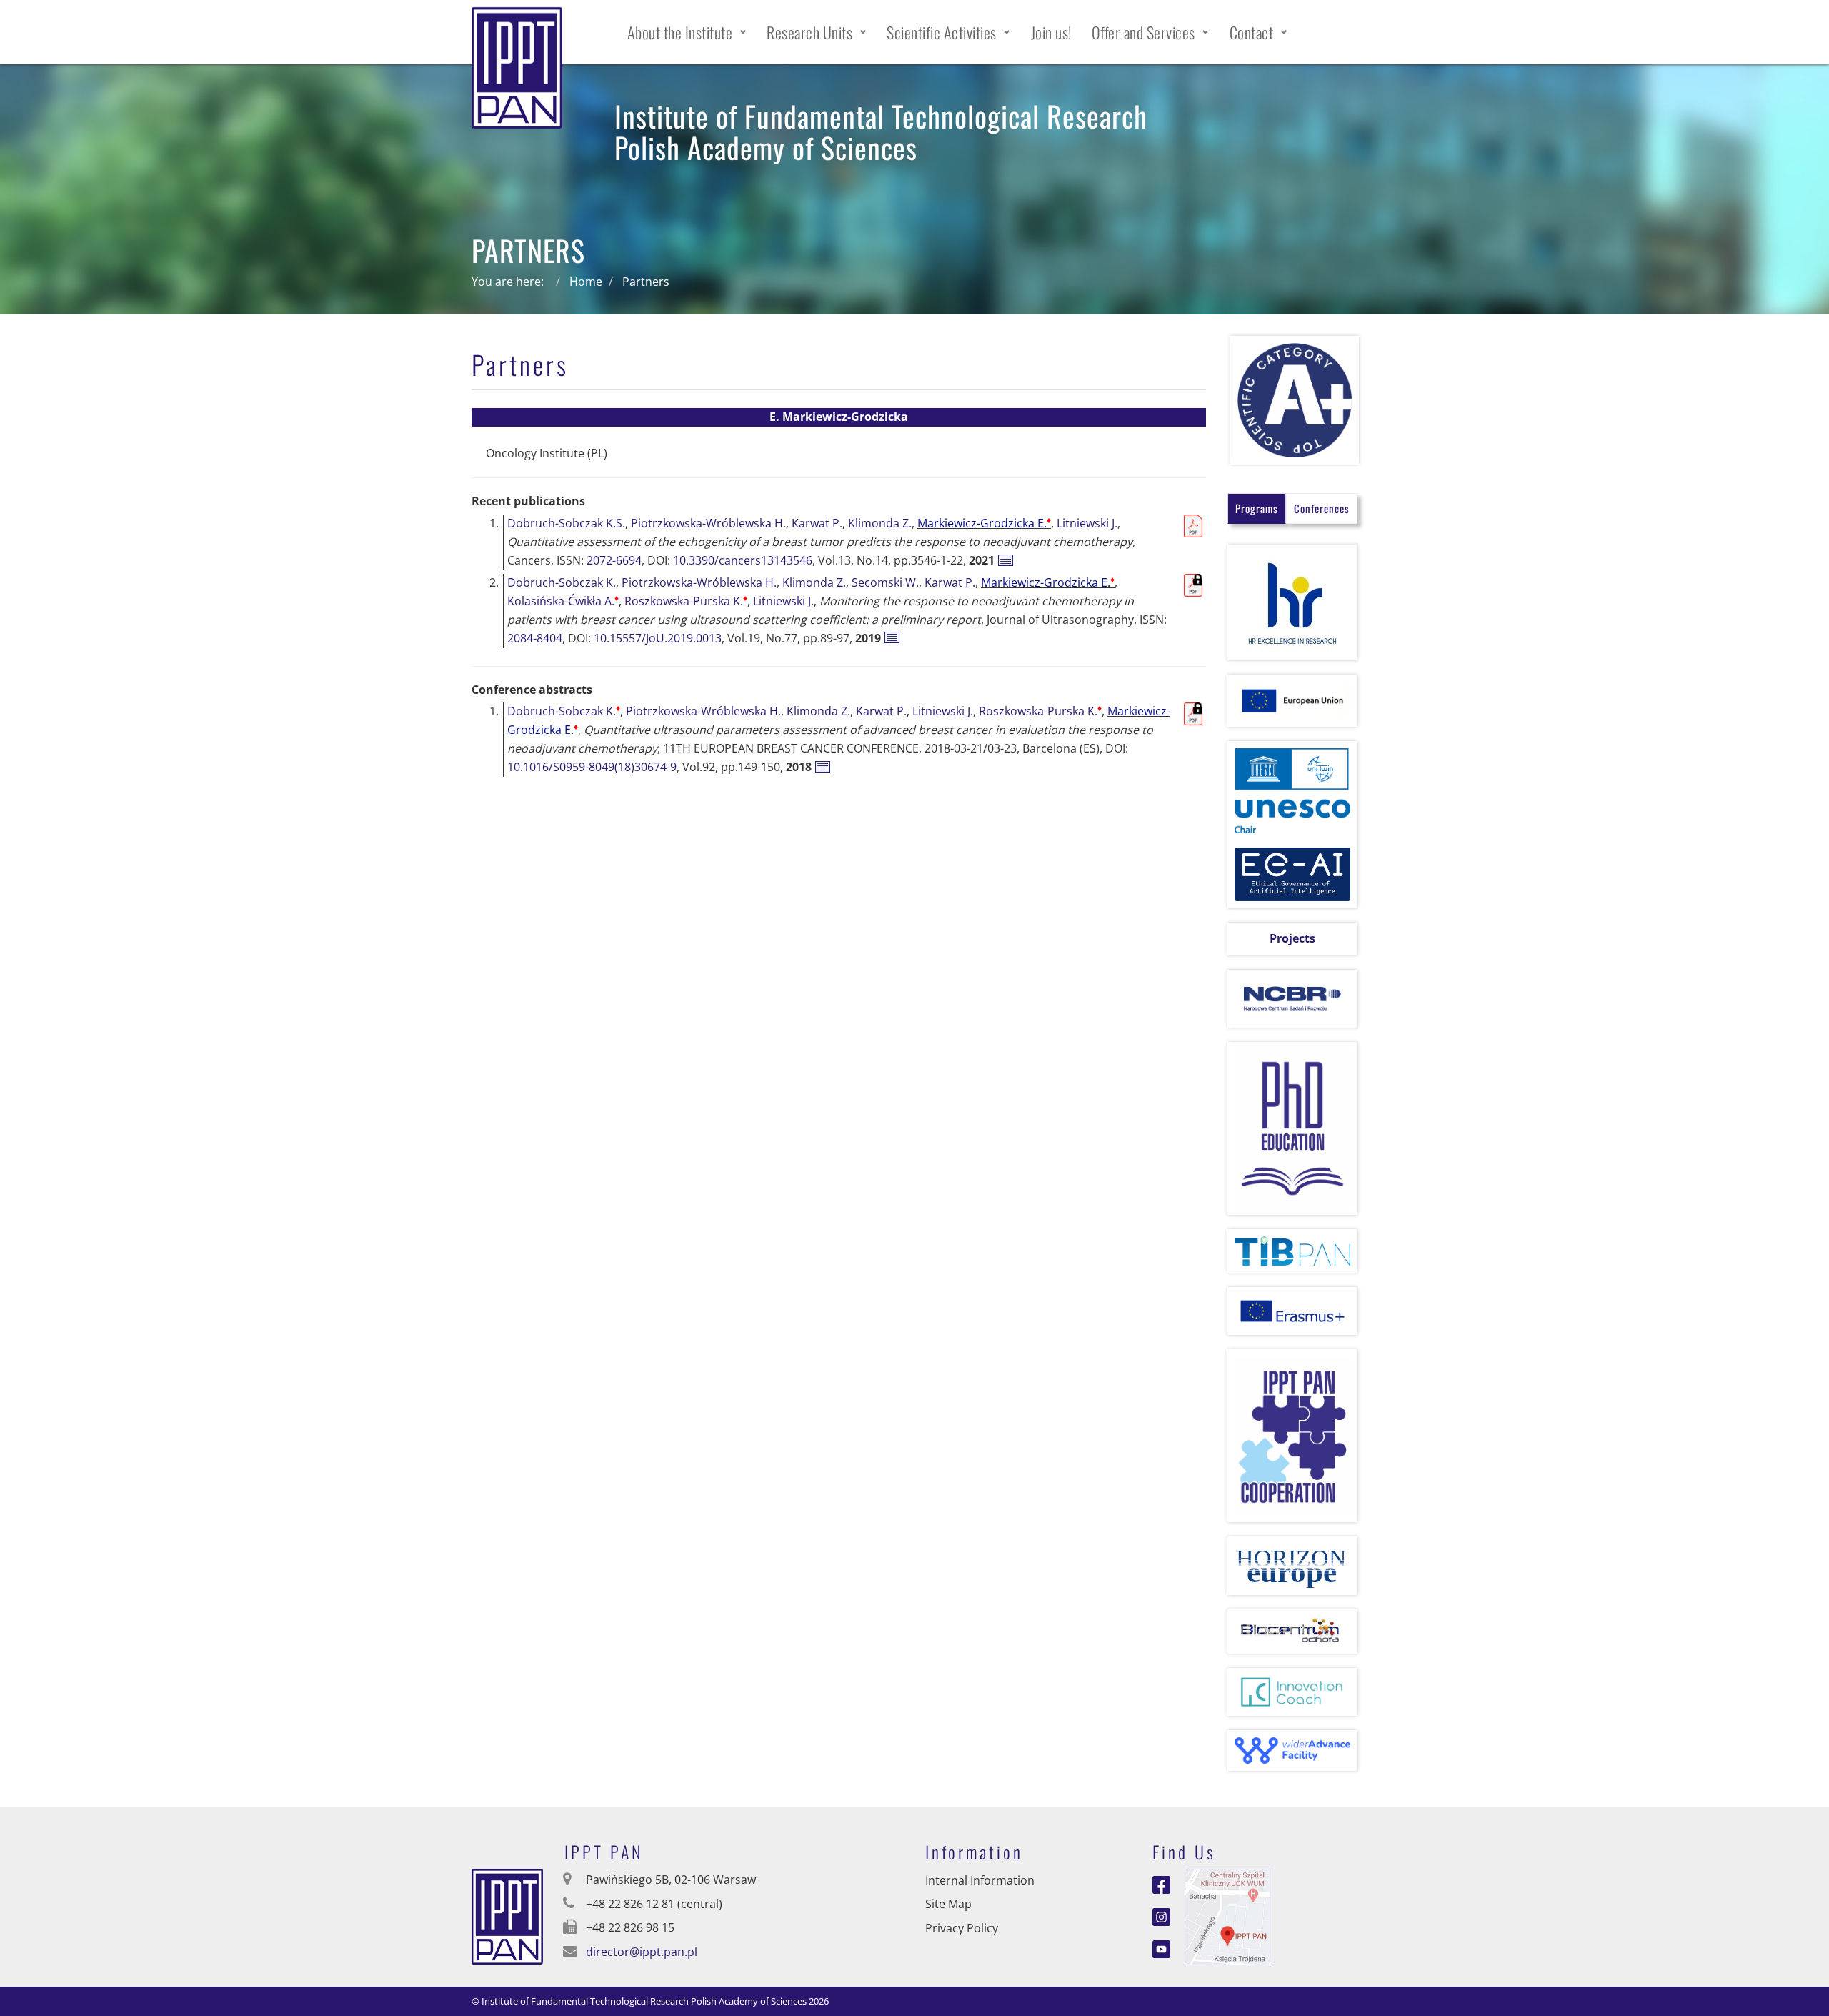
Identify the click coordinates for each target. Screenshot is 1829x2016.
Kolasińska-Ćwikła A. (563, 601)
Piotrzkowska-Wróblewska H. (708, 523)
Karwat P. (817, 523)
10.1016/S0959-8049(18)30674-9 (592, 767)
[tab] (1257, 508)
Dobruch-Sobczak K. (562, 582)
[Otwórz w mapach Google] (1227, 1915)
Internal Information (980, 1880)
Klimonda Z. (880, 523)
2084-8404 (535, 638)
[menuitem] (687, 32)
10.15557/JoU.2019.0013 (658, 638)
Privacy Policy (962, 1928)
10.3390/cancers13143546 (743, 560)
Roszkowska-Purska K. (686, 601)
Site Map (948, 1904)
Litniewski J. (1087, 523)
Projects (1292, 938)
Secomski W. (885, 582)
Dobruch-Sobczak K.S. (566, 523)
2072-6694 (614, 560)
